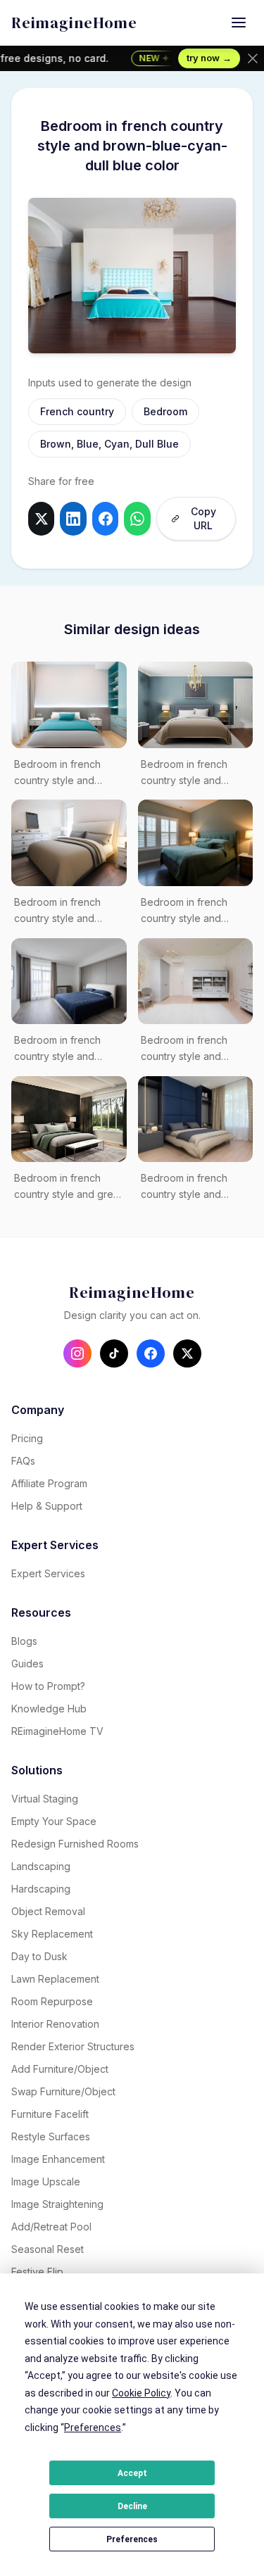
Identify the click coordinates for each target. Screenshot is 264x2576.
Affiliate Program (49, 1483)
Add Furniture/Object (60, 2069)
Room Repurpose (52, 2001)
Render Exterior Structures (73, 2046)
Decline (132, 2506)
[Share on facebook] (105, 519)
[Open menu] (239, 23)
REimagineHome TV (57, 1731)
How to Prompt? (48, 1686)
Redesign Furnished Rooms (75, 1844)
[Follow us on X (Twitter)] (187, 1353)
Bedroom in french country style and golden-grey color (184, 1187)
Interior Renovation (55, 2024)
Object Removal (48, 1911)
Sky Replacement (52, 1934)
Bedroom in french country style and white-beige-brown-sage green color (188, 911)
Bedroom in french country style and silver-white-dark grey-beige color (194, 1049)
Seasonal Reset (48, 2249)
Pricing (27, 1438)
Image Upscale (46, 2182)
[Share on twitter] (41, 519)
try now (209, 58)
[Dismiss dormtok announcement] (253, 58)
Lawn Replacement (55, 1979)
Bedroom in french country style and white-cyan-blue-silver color (67, 774)
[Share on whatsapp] (137, 519)
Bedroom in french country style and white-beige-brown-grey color (61, 1049)
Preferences (132, 2539)
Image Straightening (57, 2204)
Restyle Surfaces (51, 2136)
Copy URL (203, 518)
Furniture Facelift (50, 2114)
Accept (132, 2473)
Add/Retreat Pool (51, 2227)
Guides (27, 1663)
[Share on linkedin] (73, 519)
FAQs (23, 1461)
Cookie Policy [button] (141, 2393)
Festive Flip (37, 2272)
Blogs (24, 1641)
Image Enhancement (58, 2159)
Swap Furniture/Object (63, 2091)
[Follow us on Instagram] (77, 1353)
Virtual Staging (45, 1799)
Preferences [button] (93, 2427)
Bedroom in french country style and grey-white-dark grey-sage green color (68, 1187)
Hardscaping (41, 1889)
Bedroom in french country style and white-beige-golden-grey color (190, 774)
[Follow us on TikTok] (114, 1353)
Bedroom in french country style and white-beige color (57, 911)
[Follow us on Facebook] (151, 1353)
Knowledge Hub (49, 1709)
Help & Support (47, 1506)
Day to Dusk (39, 1956)
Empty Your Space (54, 1821)
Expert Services (48, 1573)
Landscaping (41, 1866)
